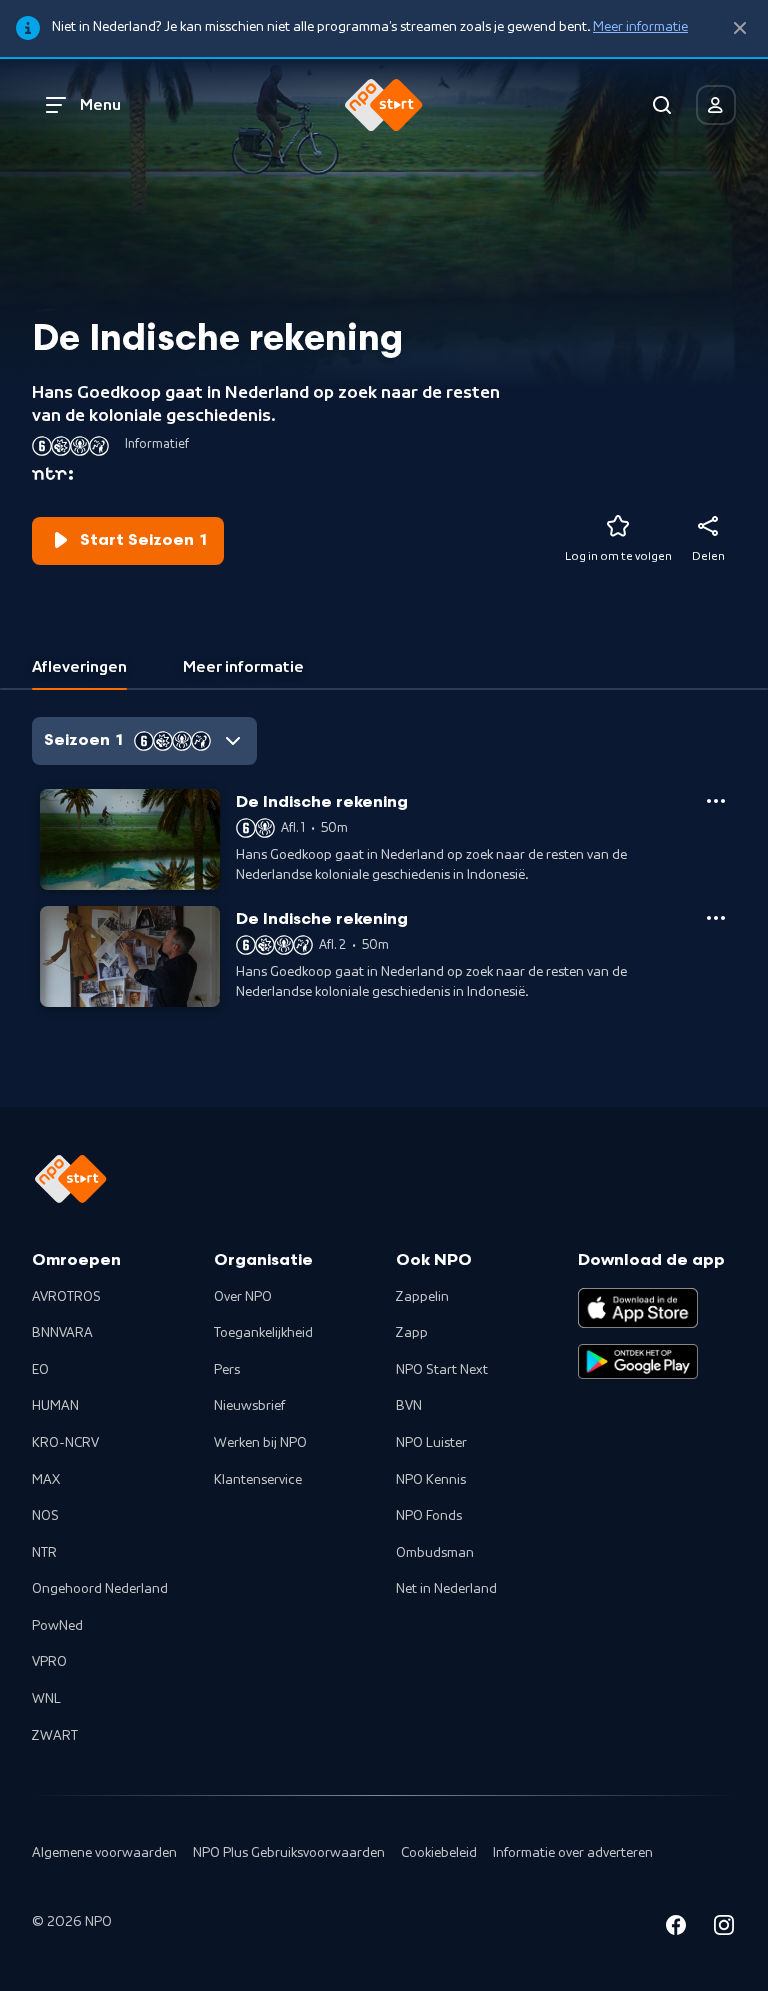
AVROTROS (66, 1297)
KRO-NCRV (65, 1443)
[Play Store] (638, 1362)
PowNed (57, 1626)
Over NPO (243, 1297)
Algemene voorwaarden (104, 1853)
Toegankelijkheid (263, 1333)
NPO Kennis (431, 1480)
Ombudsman (435, 1553)
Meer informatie (640, 27)
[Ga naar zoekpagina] (662, 105)
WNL (46, 1699)
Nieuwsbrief (249, 1406)
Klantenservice (258, 1480)
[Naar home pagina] (384, 105)
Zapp (412, 1333)
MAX (46, 1480)
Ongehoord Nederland (100, 1589)
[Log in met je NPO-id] (716, 105)
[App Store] (638, 1308)
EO (40, 1370)
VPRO (49, 1662)
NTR (44, 1553)
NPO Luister (431, 1443)
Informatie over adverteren (573, 1853)
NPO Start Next (442, 1370)
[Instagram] (724, 1928)
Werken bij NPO (260, 1443)
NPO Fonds (429, 1516)
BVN (409, 1406)
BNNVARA (62, 1333)
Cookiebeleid (439, 1853)
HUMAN (55, 1406)
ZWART (55, 1736)
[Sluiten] (740, 28)
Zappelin (422, 1297)
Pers (227, 1370)
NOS (45, 1516)
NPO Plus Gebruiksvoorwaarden (289, 1853)
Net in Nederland (446, 1589)
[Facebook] (676, 1928)
